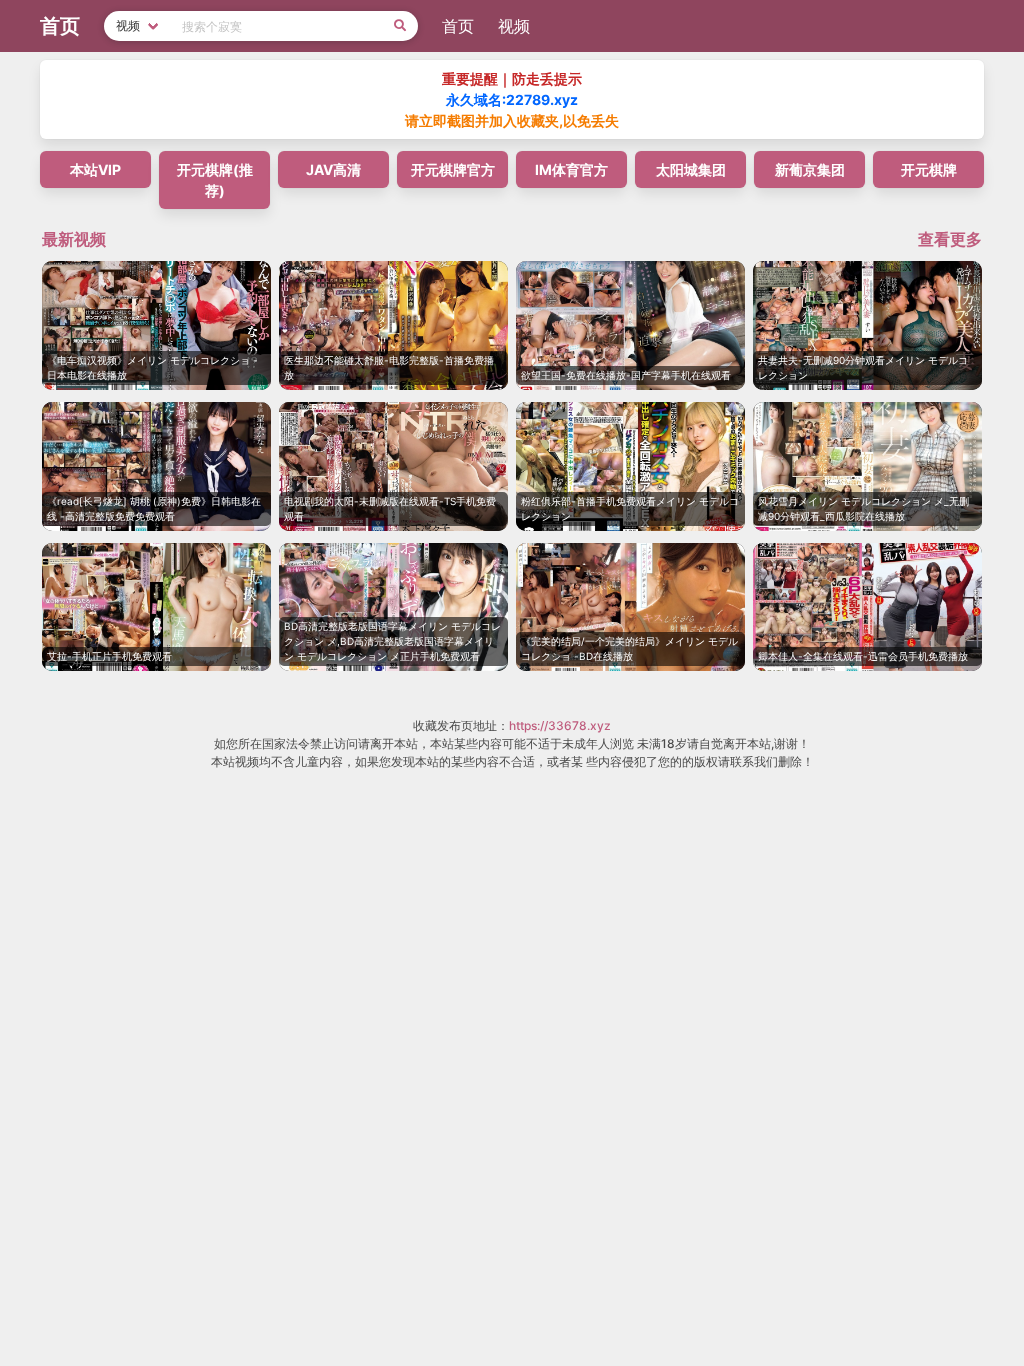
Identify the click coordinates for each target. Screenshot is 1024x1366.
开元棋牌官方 (453, 169)
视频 (514, 26)
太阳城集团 (691, 169)
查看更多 (950, 239)
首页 (458, 26)
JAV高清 (333, 169)
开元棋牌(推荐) (215, 180)
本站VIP (95, 169)
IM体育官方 (571, 169)
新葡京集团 (810, 169)
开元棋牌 (929, 169)
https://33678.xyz (560, 725)
